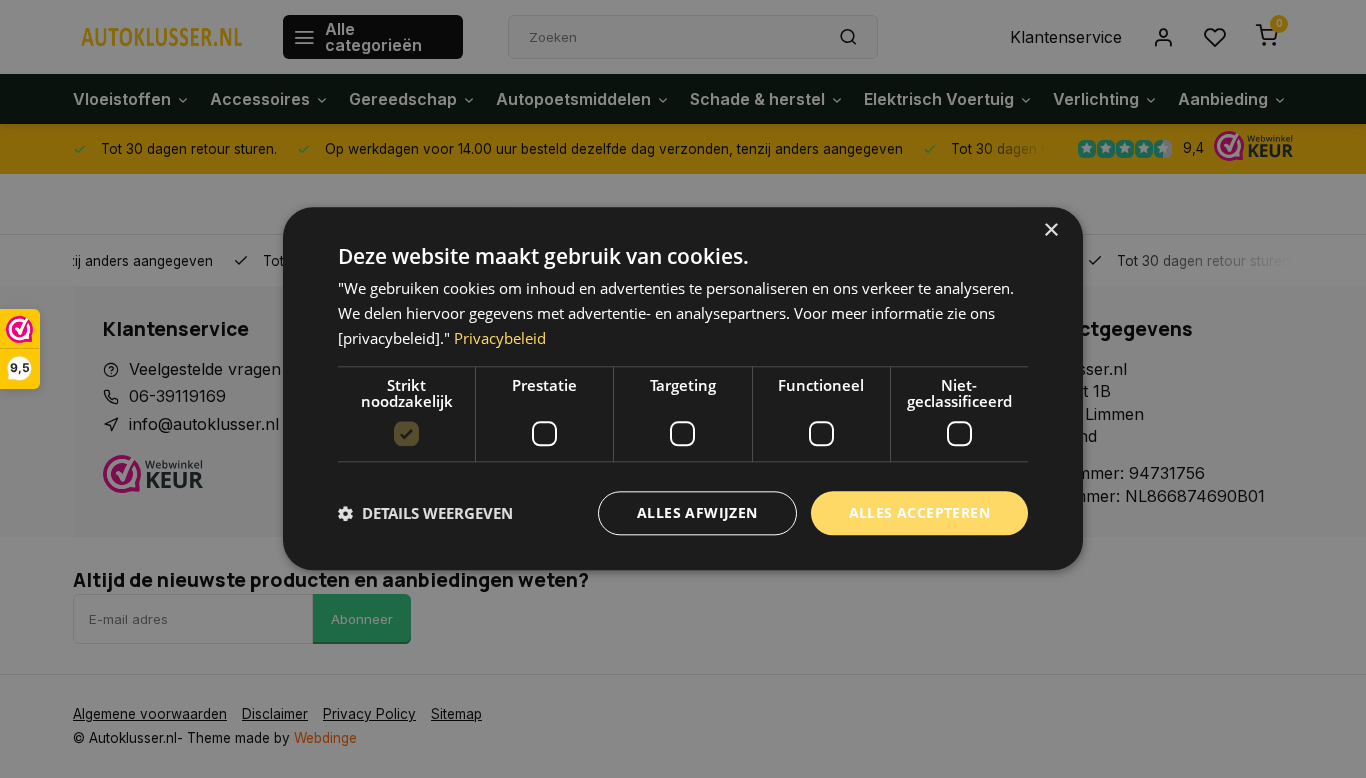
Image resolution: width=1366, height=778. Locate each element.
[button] (425, 513)
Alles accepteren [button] (919, 512)
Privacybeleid (500, 338)
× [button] (1050, 230)
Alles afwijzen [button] (697, 512)
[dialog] (683, 388)
